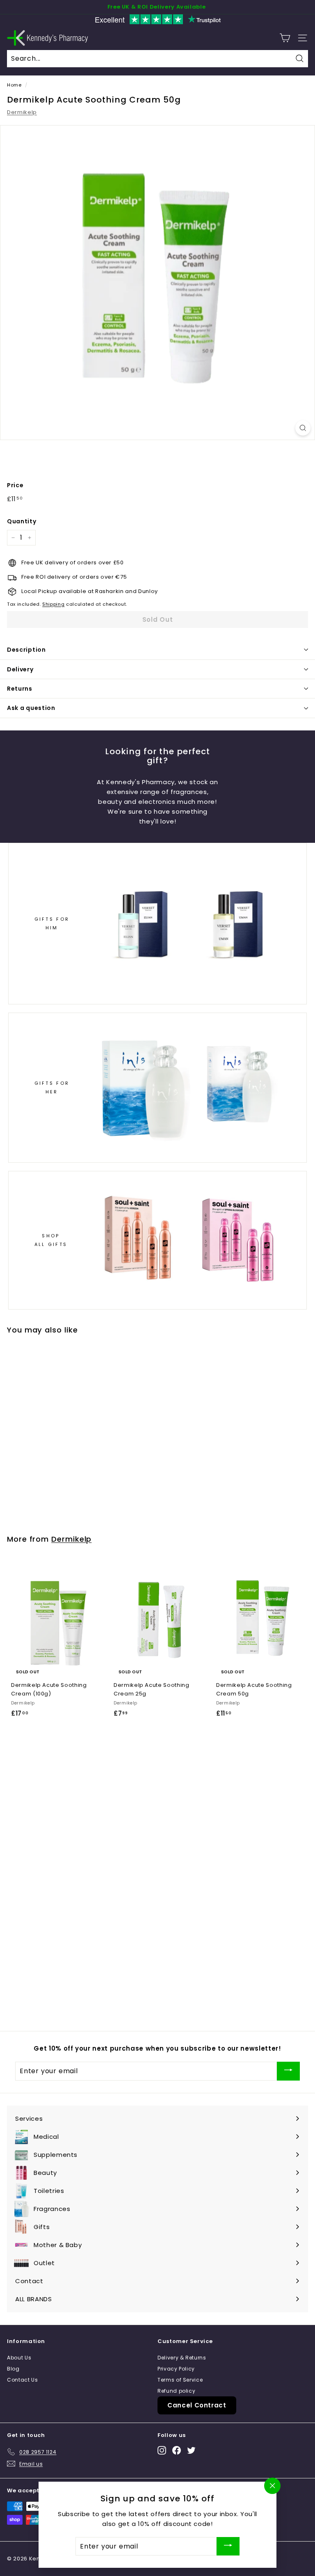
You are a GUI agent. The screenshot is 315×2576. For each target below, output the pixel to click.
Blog (13, 2369)
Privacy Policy (176, 2369)
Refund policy (176, 2391)
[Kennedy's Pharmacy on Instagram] (162, 2450)
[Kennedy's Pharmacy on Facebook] (177, 2450)
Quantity (22, 521)
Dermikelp (22, 112)
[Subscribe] (288, 2071)
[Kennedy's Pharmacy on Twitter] (191, 2450)
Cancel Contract (197, 2405)
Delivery (20, 669)
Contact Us (23, 2380)
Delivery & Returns (182, 2358)
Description (26, 650)
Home (14, 85)
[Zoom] (303, 428)
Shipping (53, 604)
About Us (19, 2358)
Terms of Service (180, 2380)
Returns (20, 689)
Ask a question (31, 708)
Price (15, 485)
